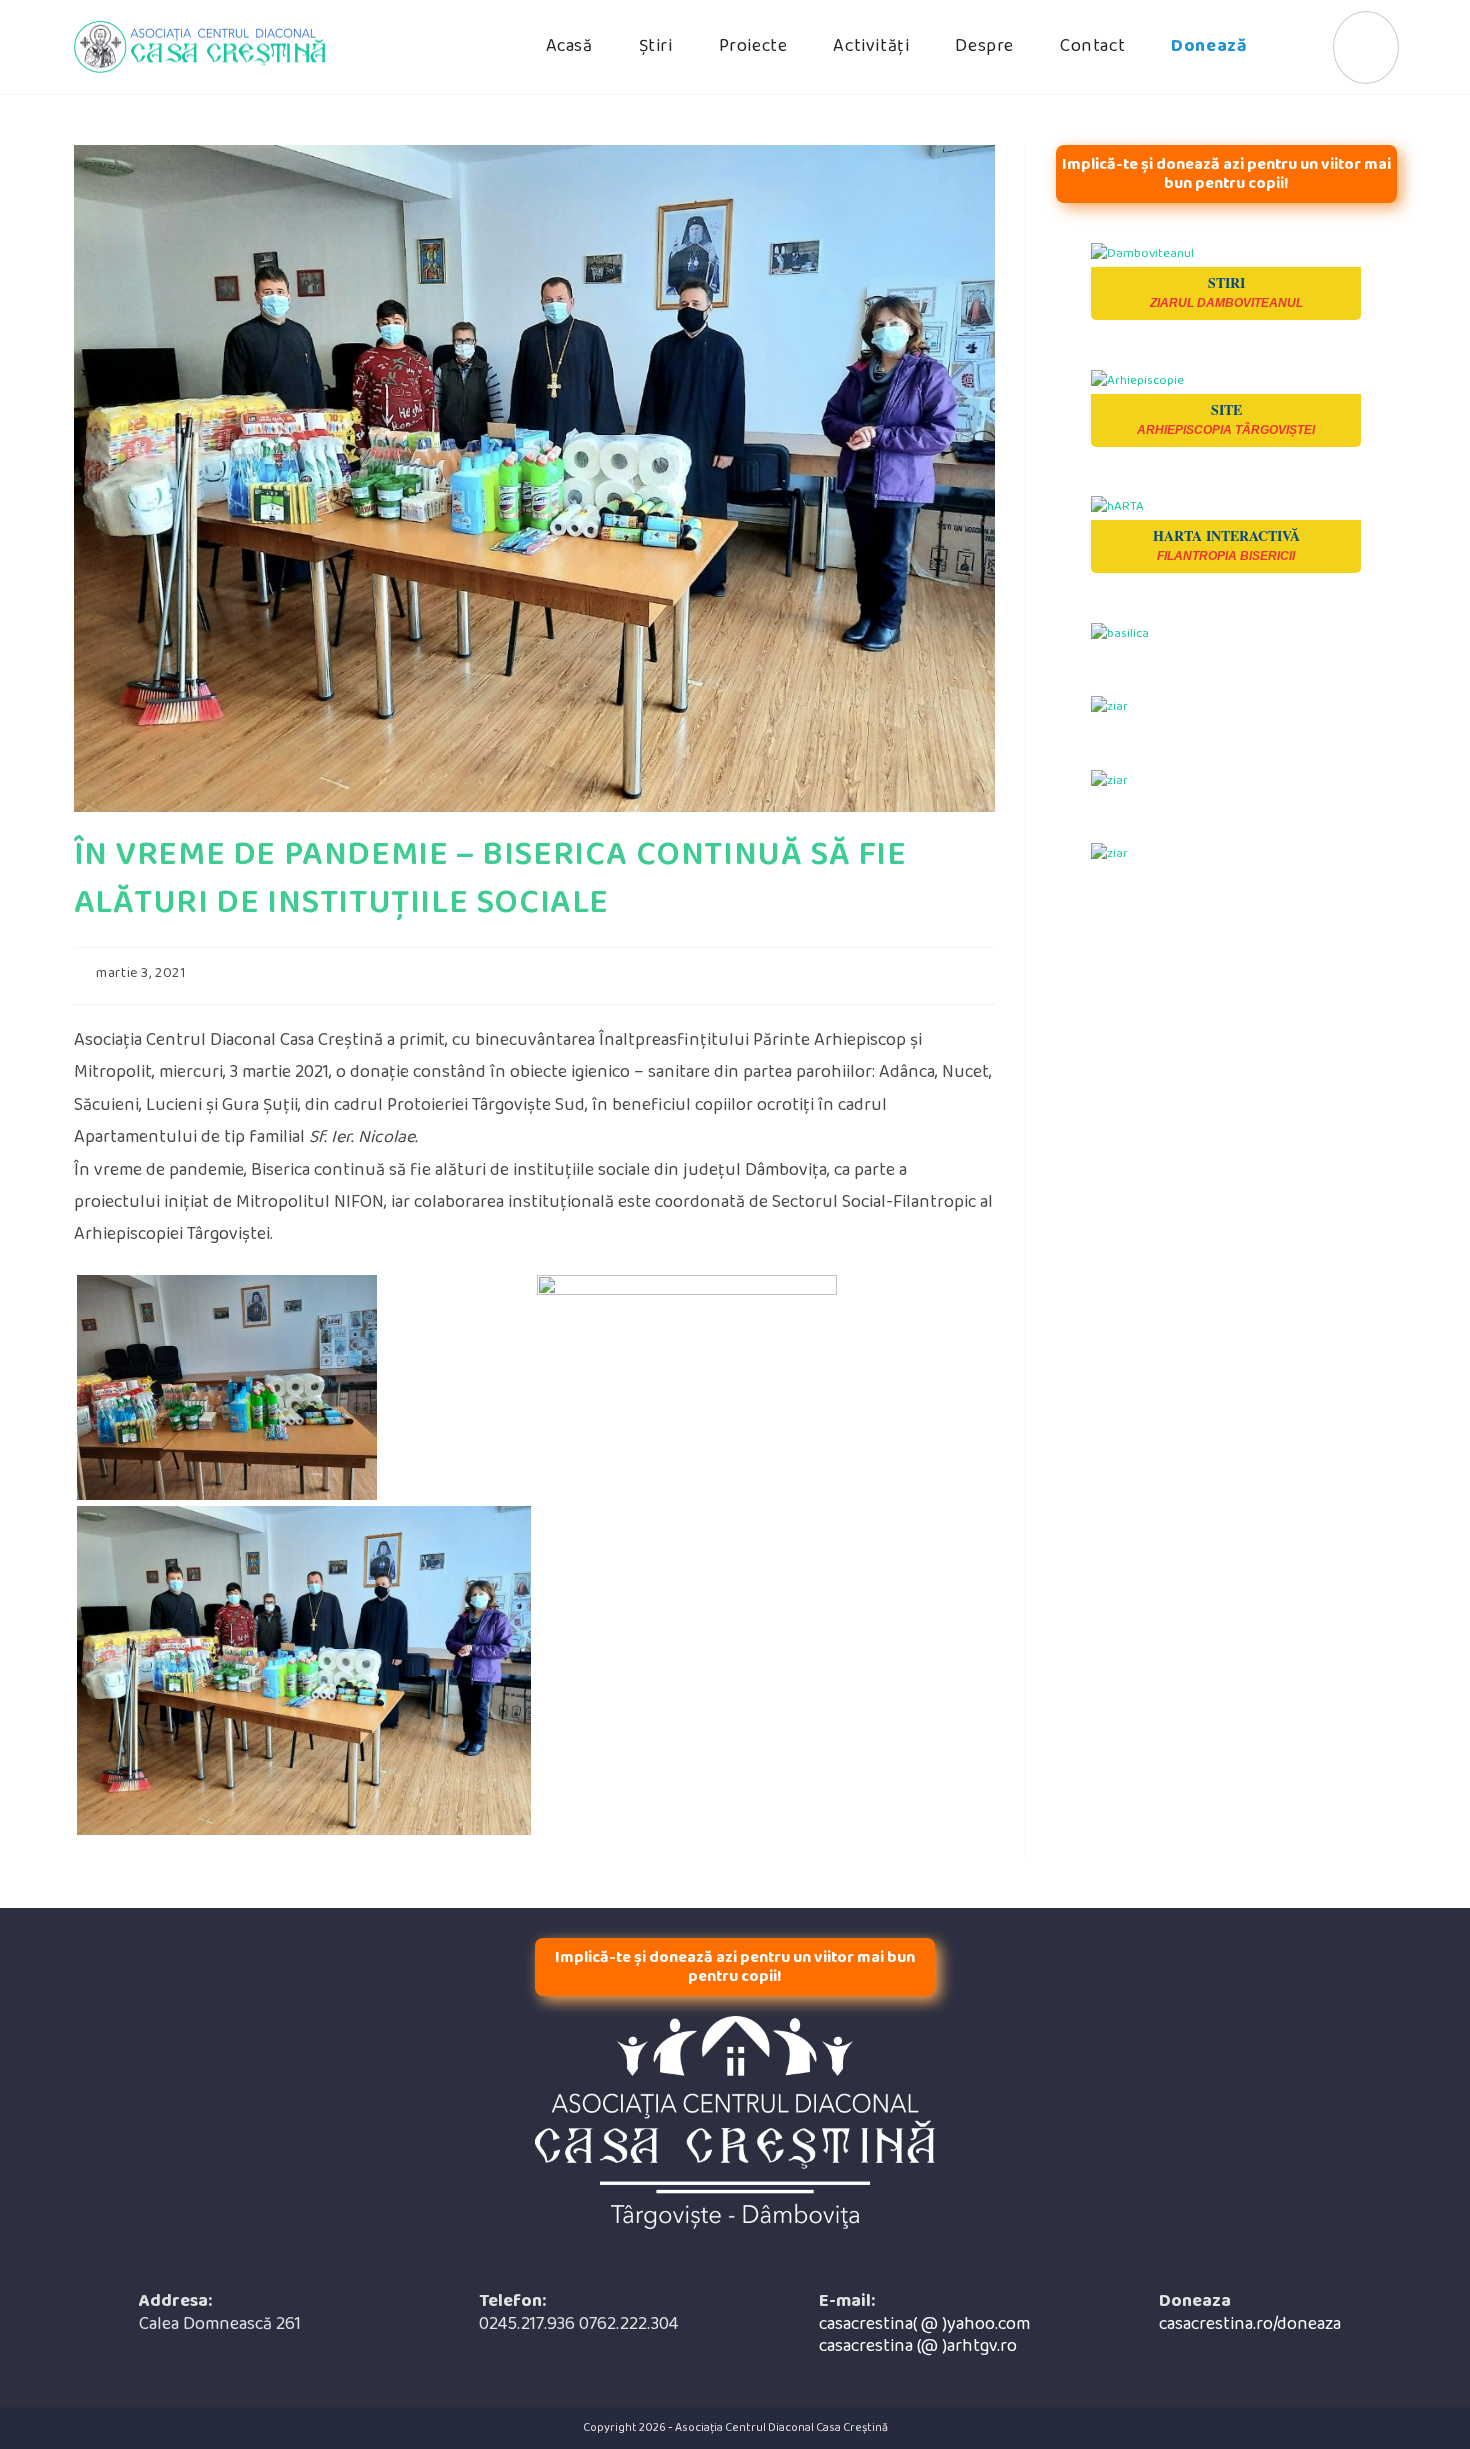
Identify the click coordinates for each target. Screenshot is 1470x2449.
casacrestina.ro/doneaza (1250, 2324)
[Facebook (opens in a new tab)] (1366, 47)
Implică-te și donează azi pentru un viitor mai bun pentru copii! (1226, 174)
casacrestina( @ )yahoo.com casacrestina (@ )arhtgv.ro (924, 2335)
